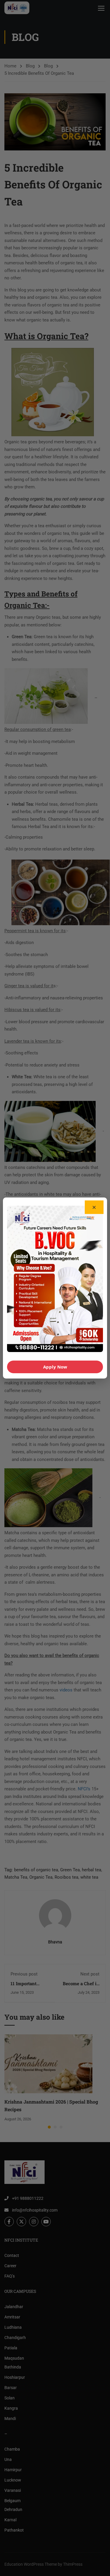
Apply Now (55, 1367)
